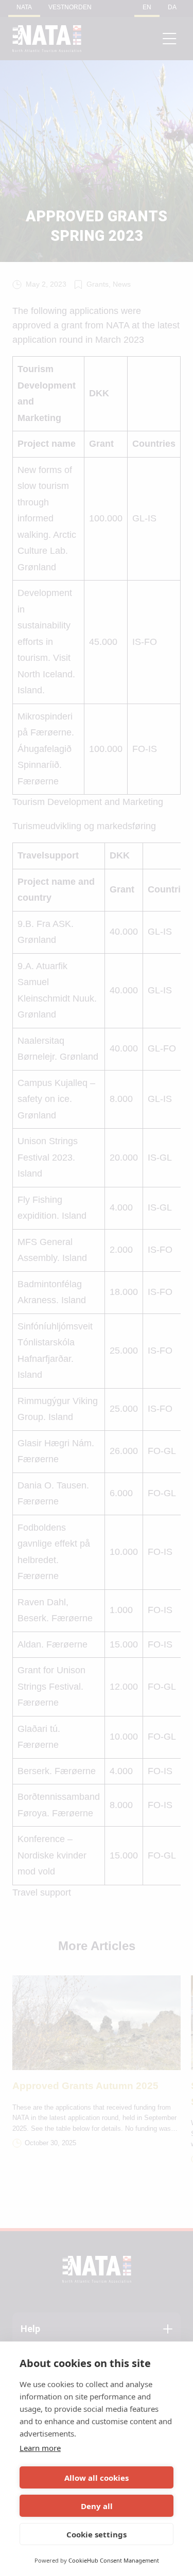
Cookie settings (97, 2534)
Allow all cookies (97, 2478)
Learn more (40, 2448)
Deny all (97, 2506)
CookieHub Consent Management (114, 2560)
